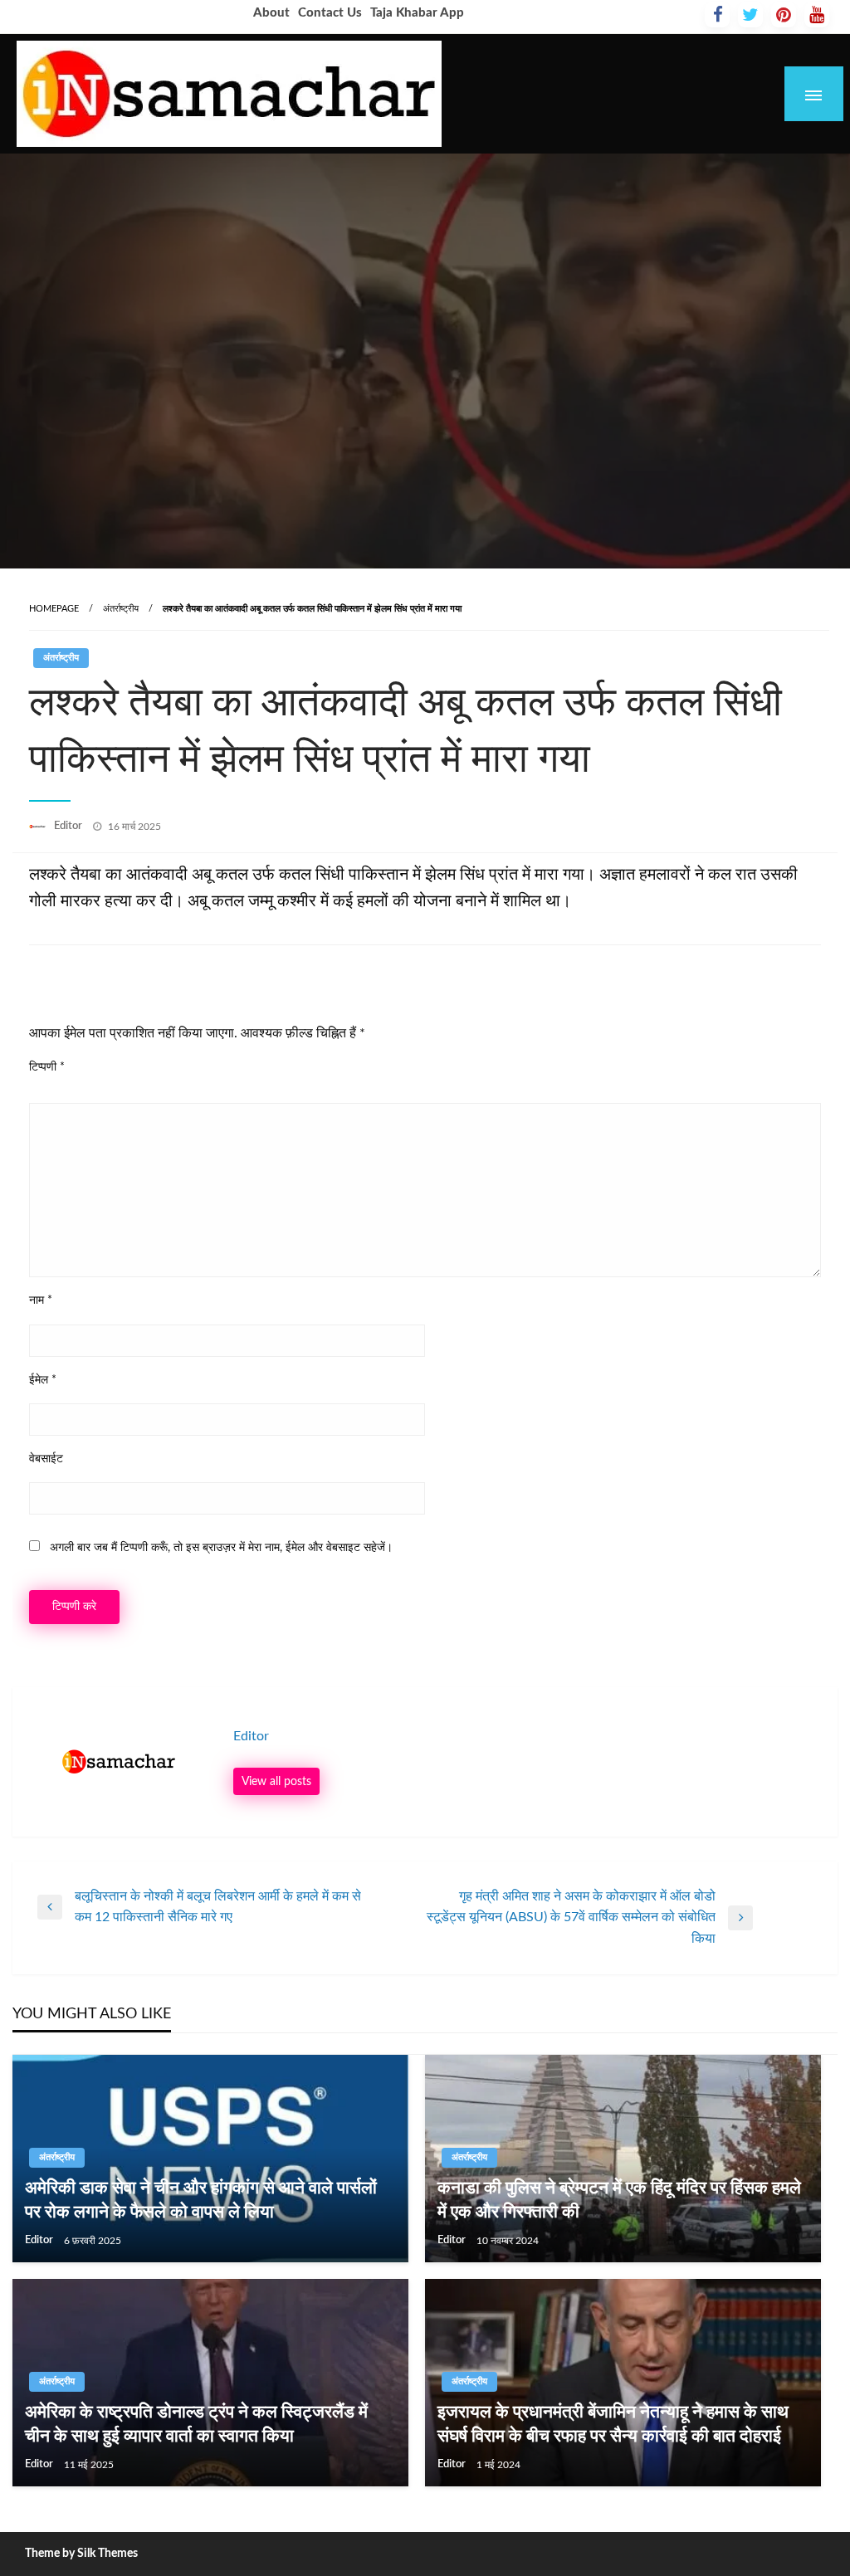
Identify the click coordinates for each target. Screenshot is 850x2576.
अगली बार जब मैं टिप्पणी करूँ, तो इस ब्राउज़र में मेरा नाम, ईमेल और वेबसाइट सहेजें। (221, 1548)
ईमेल (43, 1380)
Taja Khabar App (417, 13)
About (271, 13)
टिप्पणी (47, 1067)
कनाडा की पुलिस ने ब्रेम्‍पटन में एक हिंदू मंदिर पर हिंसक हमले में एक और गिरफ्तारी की (619, 2200)
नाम (41, 1300)
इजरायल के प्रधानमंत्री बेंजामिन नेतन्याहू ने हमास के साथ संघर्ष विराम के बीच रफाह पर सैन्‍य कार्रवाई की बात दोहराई (613, 2424)
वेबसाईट (46, 1459)
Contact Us (330, 13)
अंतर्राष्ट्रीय (121, 609)
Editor (69, 826)
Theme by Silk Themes (81, 2554)
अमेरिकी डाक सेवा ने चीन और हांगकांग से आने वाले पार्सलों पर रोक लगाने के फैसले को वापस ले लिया (201, 2200)
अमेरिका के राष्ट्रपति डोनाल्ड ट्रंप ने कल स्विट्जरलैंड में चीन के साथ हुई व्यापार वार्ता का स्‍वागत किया (196, 2424)
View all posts (276, 1781)
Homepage (54, 609)
